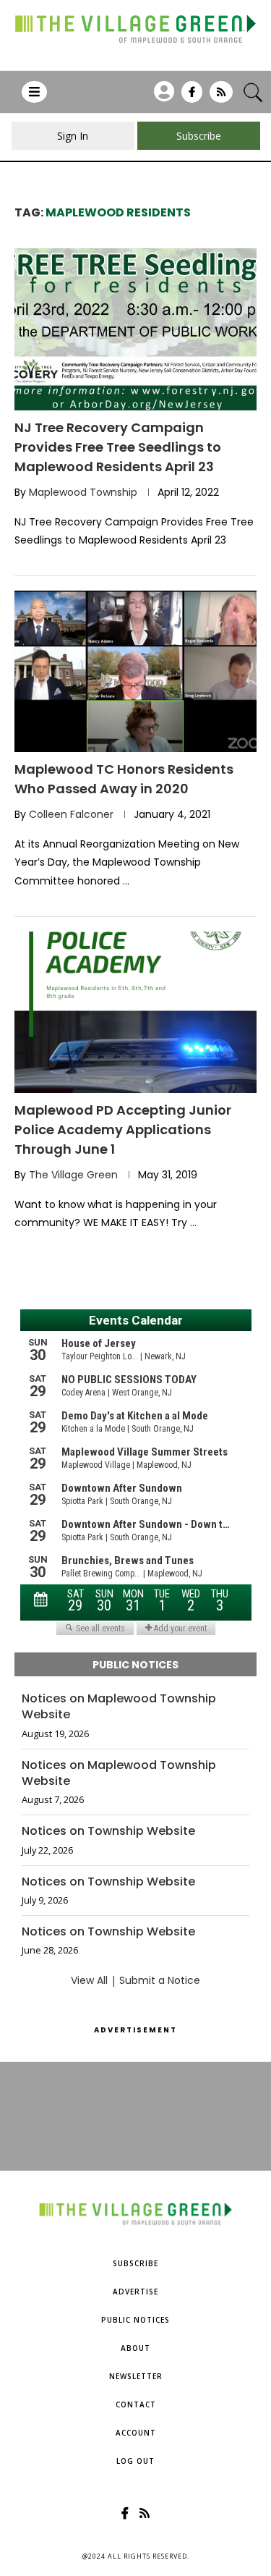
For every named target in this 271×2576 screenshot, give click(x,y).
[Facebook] (192, 97)
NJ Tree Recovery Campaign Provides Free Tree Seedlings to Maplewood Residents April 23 (118, 447)
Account (136, 2433)
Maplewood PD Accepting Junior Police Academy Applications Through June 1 (123, 1129)
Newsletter (136, 2376)
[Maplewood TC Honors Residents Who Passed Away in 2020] (135, 671)
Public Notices (135, 2320)
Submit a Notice (160, 1980)
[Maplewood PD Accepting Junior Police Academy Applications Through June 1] (135, 1012)
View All (89, 1980)
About (135, 2348)
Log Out (135, 2461)
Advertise (135, 2292)
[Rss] (221, 97)
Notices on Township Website (108, 1831)
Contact (136, 2404)
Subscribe (135, 2263)
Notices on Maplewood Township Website (119, 1707)
